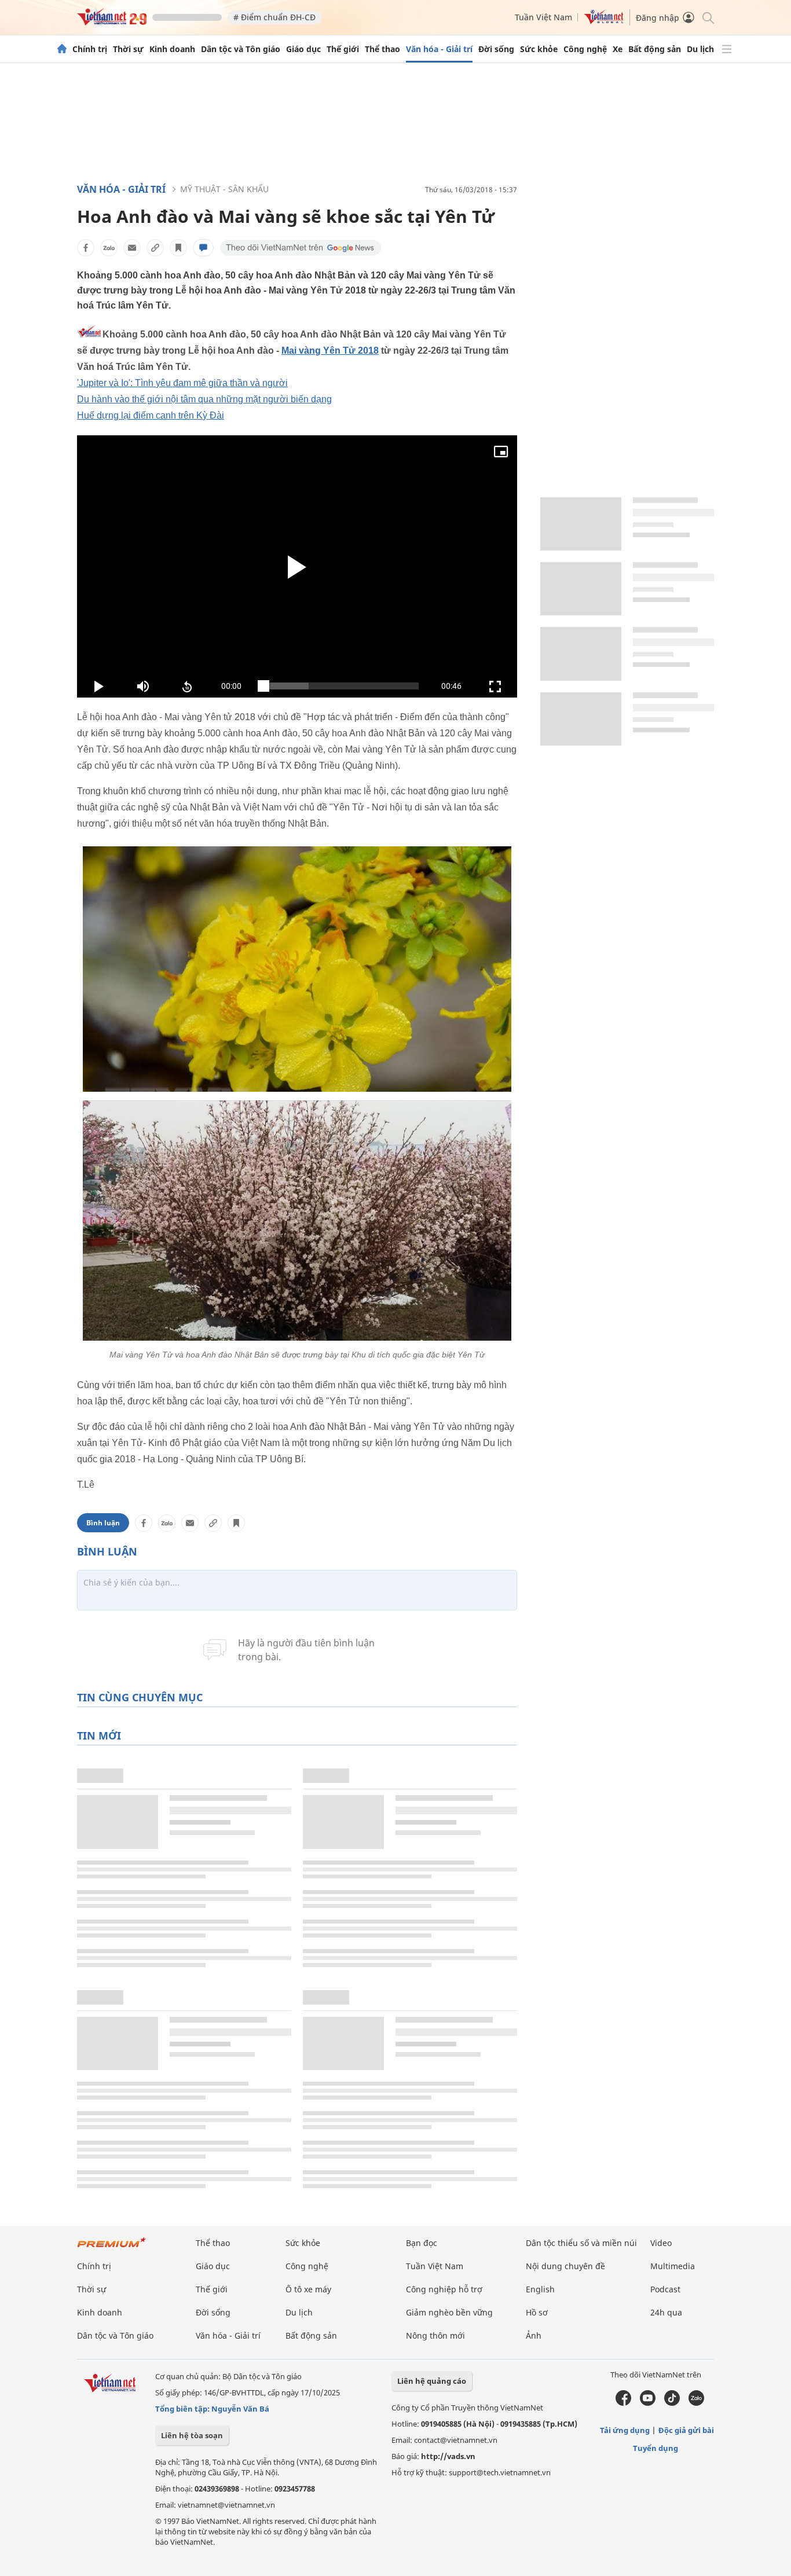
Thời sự (128, 49)
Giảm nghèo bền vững (449, 2312)
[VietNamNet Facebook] (623, 2403)
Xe (618, 49)
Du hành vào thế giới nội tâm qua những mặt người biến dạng (204, 399)
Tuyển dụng (655, 2448)
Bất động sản (655, 49)
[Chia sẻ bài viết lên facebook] (86, 248)
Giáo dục (303, 49)
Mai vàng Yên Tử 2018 (330, 351)
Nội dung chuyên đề (565, 2266)
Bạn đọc (422, 2243)
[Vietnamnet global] (604, 21)
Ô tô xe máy (308, 2289)
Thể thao (382, 49)
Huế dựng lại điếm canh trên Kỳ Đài (151, 415)
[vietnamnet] (112, 22)
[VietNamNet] (62, 49)
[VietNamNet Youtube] (648, 2403)
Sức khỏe (539, 49)
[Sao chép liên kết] (155, 248)
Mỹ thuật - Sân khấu (224, 189)
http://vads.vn (448, 2456)
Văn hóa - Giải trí (439, 49)
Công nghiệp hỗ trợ (444, 2289)
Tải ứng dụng (625, 2430)
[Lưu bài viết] (178, 248)
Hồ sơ (537, 2312)
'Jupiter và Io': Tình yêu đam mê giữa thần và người (182, 383)
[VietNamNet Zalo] (696, 2403)
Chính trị (90, 49)
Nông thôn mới (435, 2335)
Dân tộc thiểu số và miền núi (581, 2243)
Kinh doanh (172, 49)
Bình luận (103, 1523)
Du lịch (700, 49)
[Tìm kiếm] (707, 17)
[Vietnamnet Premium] (112, 2248)
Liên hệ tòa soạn (192, 2435)
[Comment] (203, 248)
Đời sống (496, 49)
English (540, 2289)
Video (661, 2243)
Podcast (665, 2289)
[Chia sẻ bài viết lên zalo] (109, 248)
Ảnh (534, 2335)
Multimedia (673, 2266)
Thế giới (343, 49)
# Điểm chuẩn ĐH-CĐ (274, 17)
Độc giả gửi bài (686, 2430)
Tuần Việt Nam (543, 17)
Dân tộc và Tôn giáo (241, 49)
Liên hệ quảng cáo (432, 2381)
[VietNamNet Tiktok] (672, 2403)
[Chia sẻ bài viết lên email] (132, 248)
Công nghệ (585, 49)
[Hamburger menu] (727, 49)
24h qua (666, 2312)
